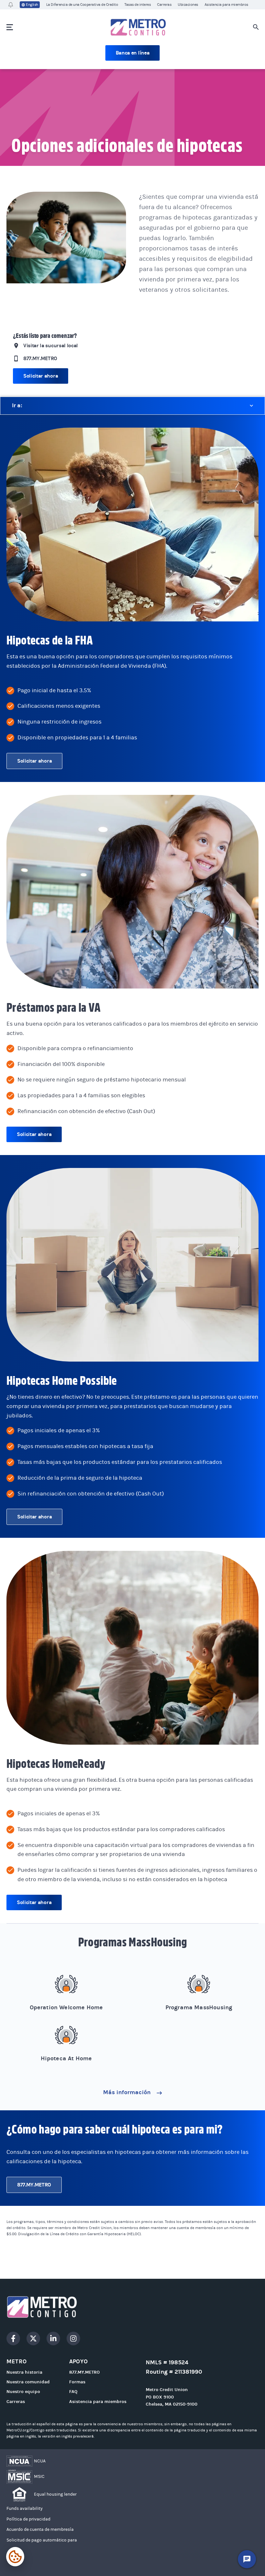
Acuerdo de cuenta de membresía (40, 2530)
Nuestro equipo (23, 2392)
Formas (77, 2382)
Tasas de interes (138, 5)
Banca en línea (133, 53)
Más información (128, 2092)
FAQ (73, 2392)
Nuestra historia (24, 2372)
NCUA (40, 2461)
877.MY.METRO (40, 358)
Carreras (164, 5)
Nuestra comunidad (28, 2382)
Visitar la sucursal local (51, 345)
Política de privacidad (28, 2519)
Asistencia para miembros (226, 5)
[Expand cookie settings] (15, 2557)
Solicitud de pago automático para (42, 2540)
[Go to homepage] (132, 2307)
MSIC (39, 2477)
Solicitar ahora (41, 376)
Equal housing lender (55, 2494)
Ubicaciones (188, 5)
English (32, 5)
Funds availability (25, 2509)
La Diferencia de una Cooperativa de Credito (82, 5)
